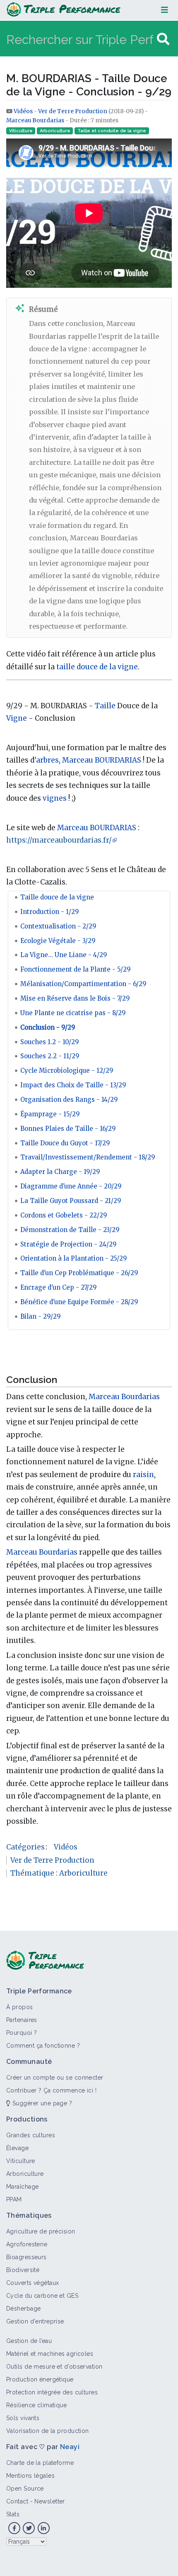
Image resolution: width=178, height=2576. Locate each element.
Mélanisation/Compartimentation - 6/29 (83, 984)
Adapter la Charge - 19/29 (60, 1172)
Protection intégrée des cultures (52, 2392)
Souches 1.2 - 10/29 (50, 1042)
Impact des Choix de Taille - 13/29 (73, 1085)
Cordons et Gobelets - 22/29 (64, 1215)
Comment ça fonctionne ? (43, 2046)
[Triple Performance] (64, 10)
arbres (47, 760)
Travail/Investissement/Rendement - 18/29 (88, 1157)
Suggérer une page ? (41, 2103)
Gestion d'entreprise (35, 2321)
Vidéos (24, 111)
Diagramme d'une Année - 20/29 (71, 1186)
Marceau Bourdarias (35, 120)
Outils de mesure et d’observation (54, 2367)
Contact (17, 2501)
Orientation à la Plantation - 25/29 (74, 1258)
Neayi (70, 2447)
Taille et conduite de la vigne (112, 131)
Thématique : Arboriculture (59, 1873)
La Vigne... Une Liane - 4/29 (64, 955)
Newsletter (49, 2501)
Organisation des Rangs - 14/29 (69, 1100)
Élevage (17, 2148)
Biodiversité (23, 2270)
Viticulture (21, 131)
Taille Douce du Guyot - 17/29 (65, 1143)
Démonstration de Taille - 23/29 (70, 1230)
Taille (105, 706)
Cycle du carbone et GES (42, 2296)
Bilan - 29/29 (41, 1316)
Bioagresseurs (26, 2257)
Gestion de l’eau (29, 2341)
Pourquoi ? (22, 2033)
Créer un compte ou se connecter (55, 2078)
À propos (20, 2007)
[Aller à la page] (163, 39)
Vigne (17, 718)
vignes (55, 798)
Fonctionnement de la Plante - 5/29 (76, 969)
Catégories (25, 1847)
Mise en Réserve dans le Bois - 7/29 (75, 998)
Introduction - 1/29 (50, 912)
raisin (143, 1475)
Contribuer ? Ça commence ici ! (51, 2090)
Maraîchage (22, 2187)
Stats (13, 2514)
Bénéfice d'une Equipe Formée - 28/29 (79, 1302)
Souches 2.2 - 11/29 (50, 1056)
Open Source (25, 2489)
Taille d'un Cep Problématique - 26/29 (79, 1273)
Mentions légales (30, 2476)
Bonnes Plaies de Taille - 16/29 (68, 1129)
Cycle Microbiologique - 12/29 (67, 1070)
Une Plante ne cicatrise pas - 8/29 (73, 1013)
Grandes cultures (31, 2135)
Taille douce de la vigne (57, 897)
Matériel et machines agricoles (50, 2354)
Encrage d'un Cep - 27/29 (59, 1287)
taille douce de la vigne (97, 667)
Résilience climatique (36, 2405)
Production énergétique (40, 2379)
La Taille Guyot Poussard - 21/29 (71, 1201)
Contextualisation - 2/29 (58, 926)
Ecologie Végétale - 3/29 (58, 941)
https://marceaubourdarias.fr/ (59, 840)
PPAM (14, 2199)
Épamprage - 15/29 (50, 1114)
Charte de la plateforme (40, 2463)
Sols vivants (23, 2418)
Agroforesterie (27, 2244)
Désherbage (23, 2309)
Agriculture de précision (41, 2231)
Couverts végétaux (32, 2283)
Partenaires (22, 2020)
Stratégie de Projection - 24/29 (69, 1244)
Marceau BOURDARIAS (102, 760)
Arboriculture (55, 131)
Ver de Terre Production (73, 111)
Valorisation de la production (48, 2431)
